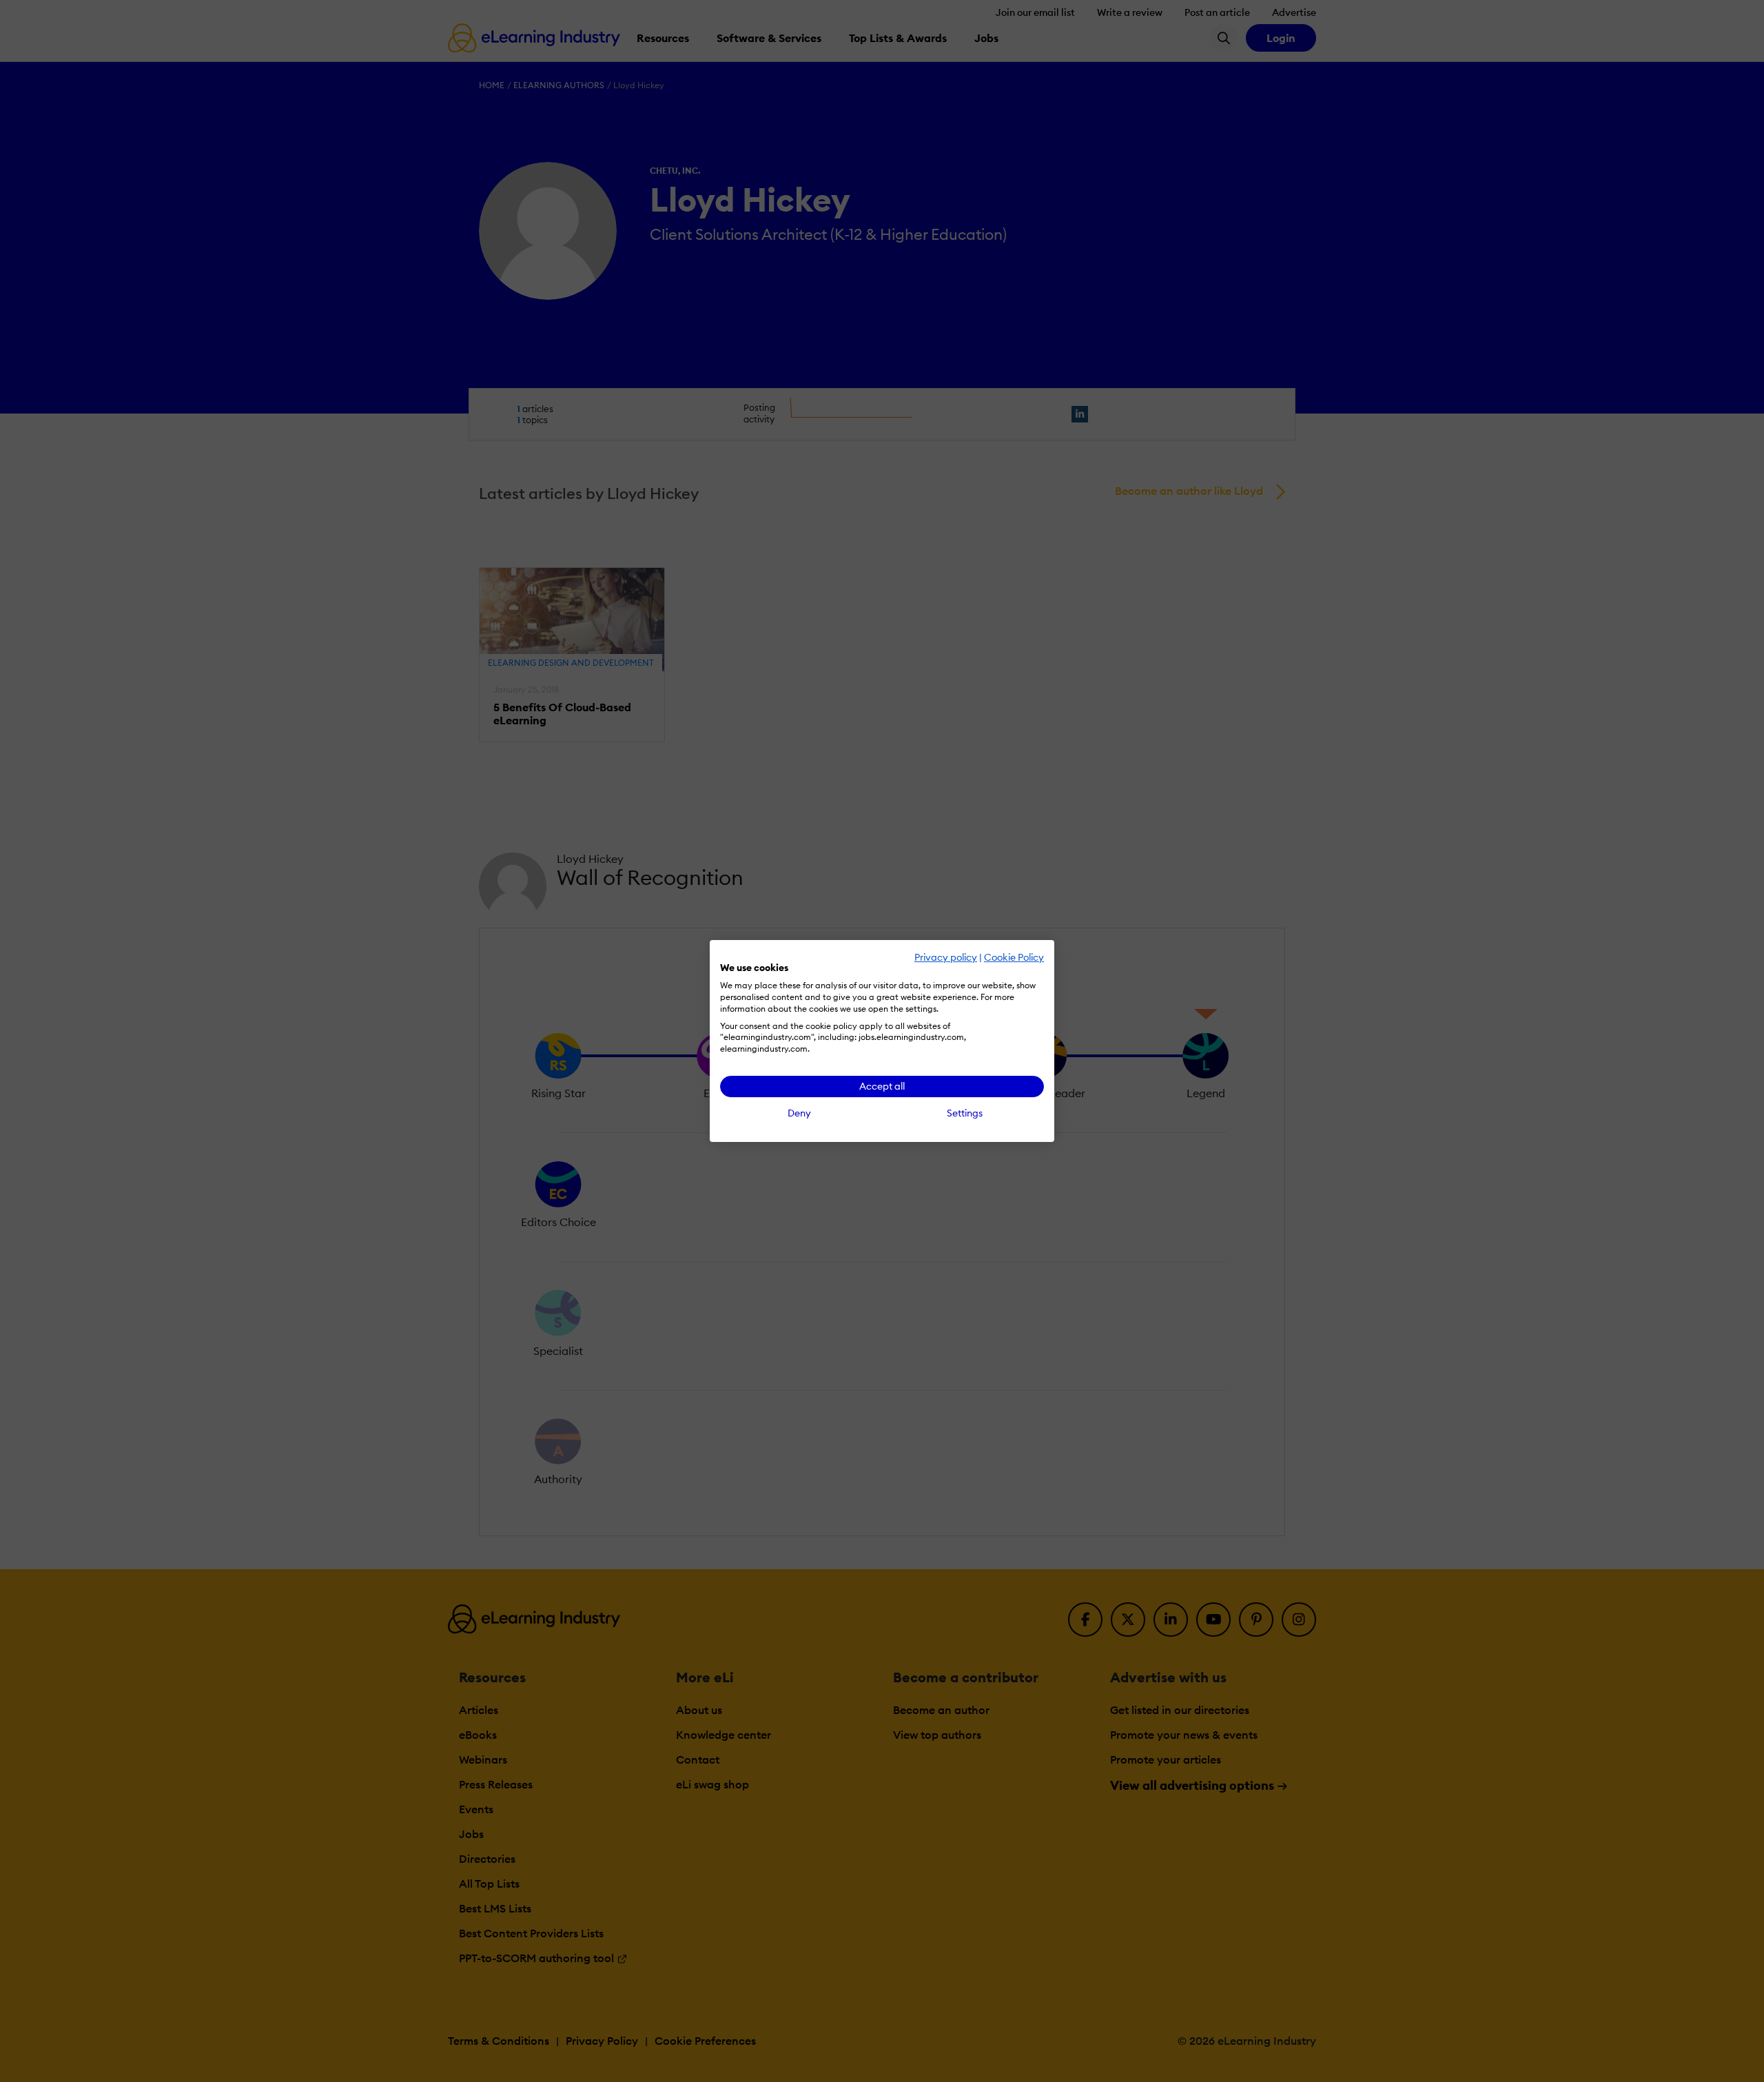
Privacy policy (946, 957)
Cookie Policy (1014, 957)
